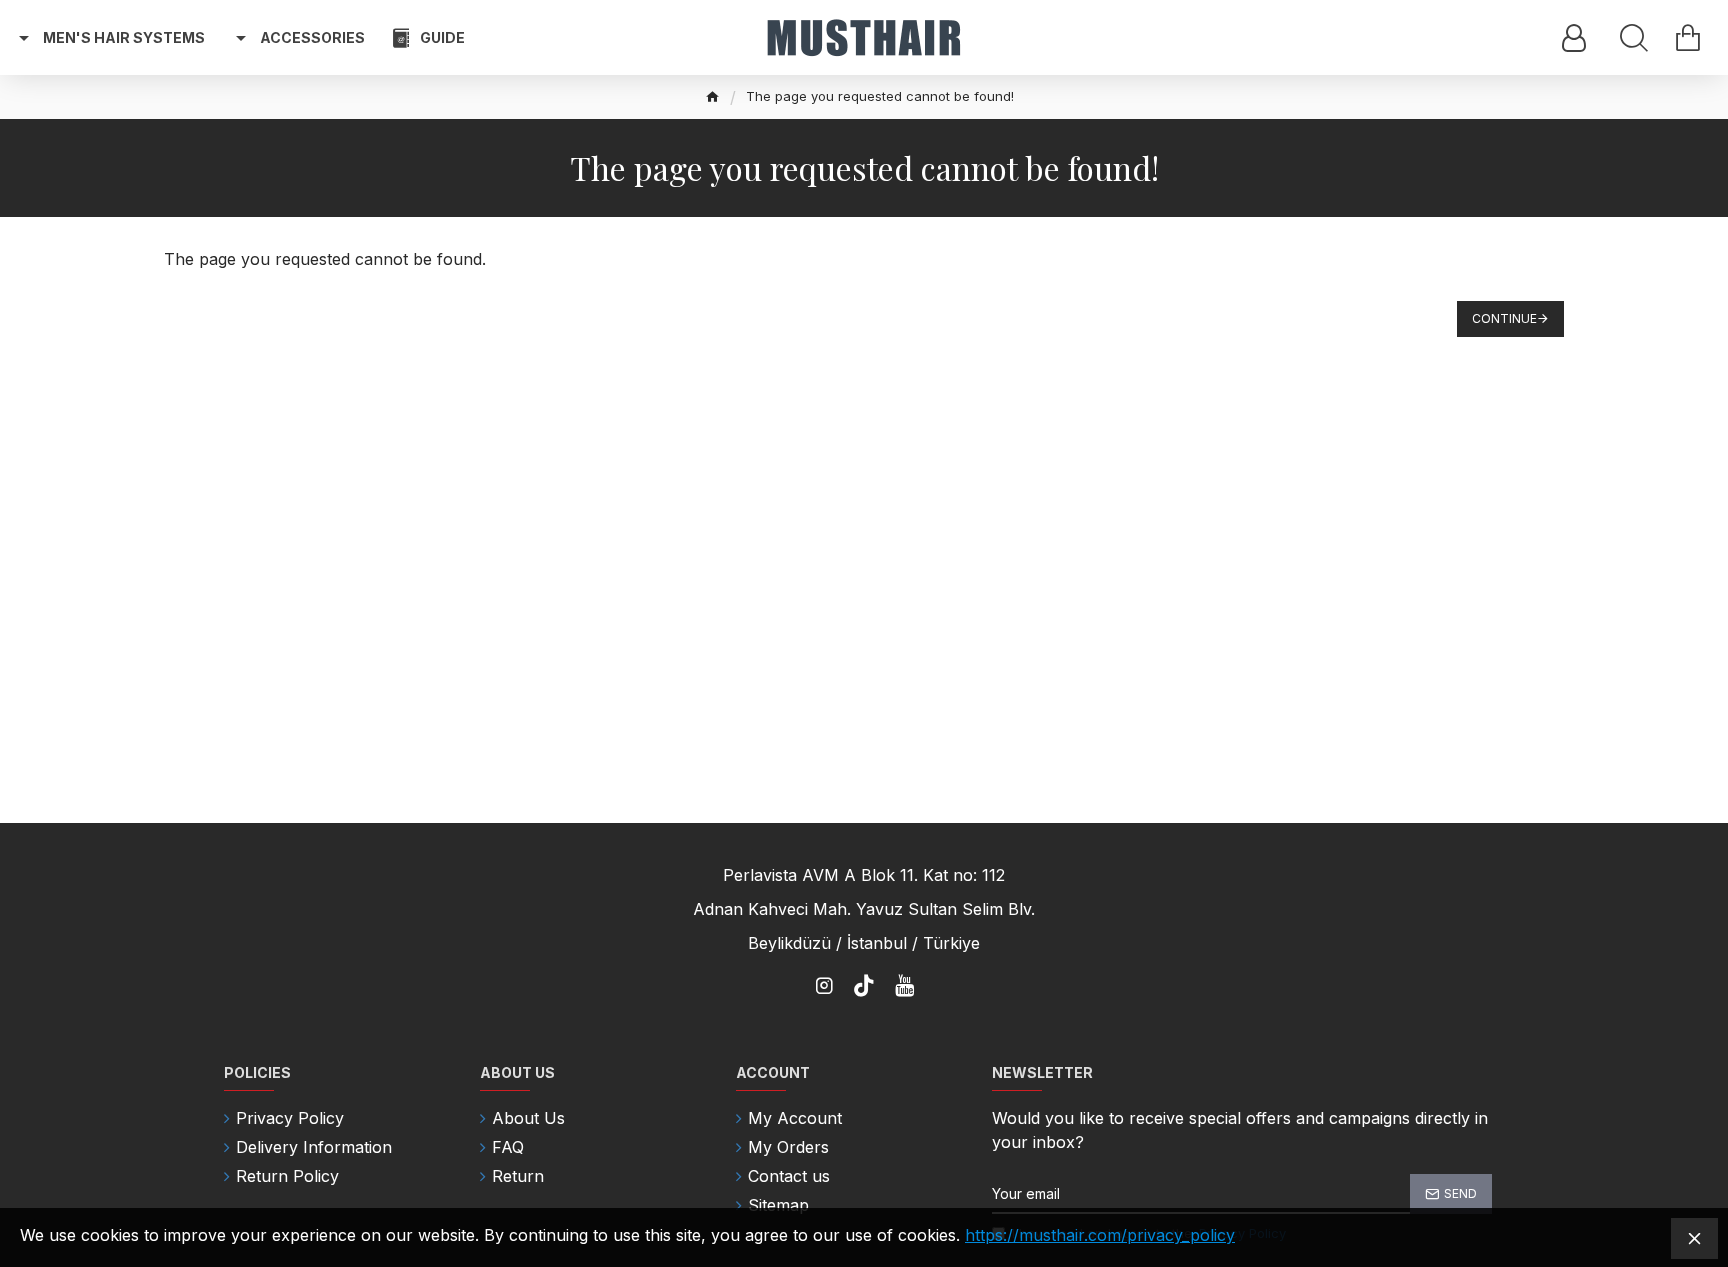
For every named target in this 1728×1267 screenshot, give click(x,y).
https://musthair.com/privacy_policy (1100, 1235)
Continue (1504, 318)
